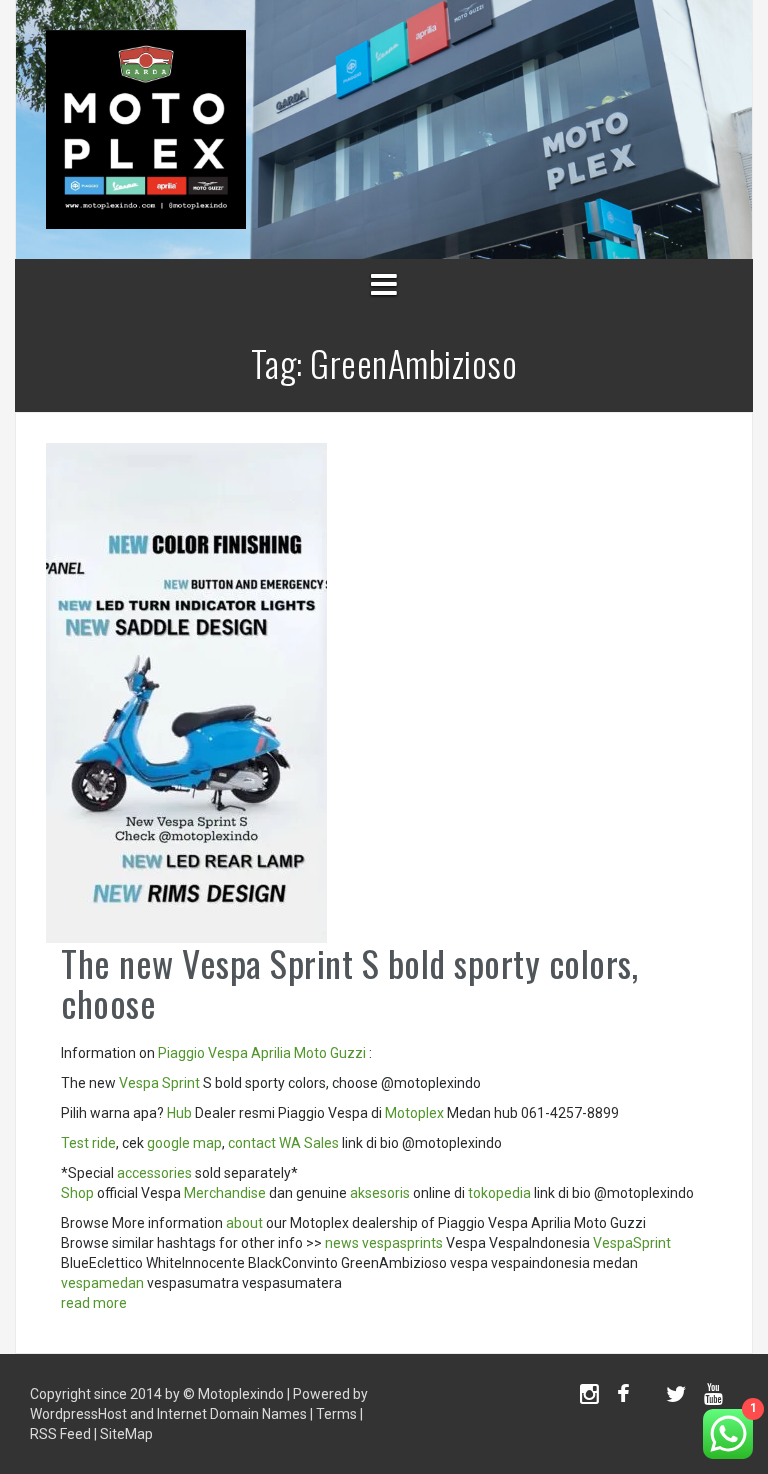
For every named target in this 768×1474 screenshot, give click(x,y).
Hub (179, 1113)
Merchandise (225, 1193)
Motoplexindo (241, 1394)
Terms (336, 1414)
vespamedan (102, 1283)
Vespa (228, 1053)
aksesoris (380, 1193)
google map (184, 1143)
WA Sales (309, 1143)
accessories (154, 1173)
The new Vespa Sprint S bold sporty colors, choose (349, 982)
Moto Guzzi (330, 1053)
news (342, 1243)
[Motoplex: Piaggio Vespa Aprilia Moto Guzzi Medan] (146, 128)
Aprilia (271, 1053)
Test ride (88, 1143)
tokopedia (499, 1193)
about (244, 1223)
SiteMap (126, 1434)
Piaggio (181, 1053)
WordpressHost (78, 1414)
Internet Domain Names (232, 1414)
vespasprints (402, 1243)
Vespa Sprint (159, 1083)
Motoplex (414, 1113)
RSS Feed (60, 1434)
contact (252, 1143)
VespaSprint (632, 1243)
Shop (77, 1193)
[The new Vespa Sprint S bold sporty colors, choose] (186, 692)
